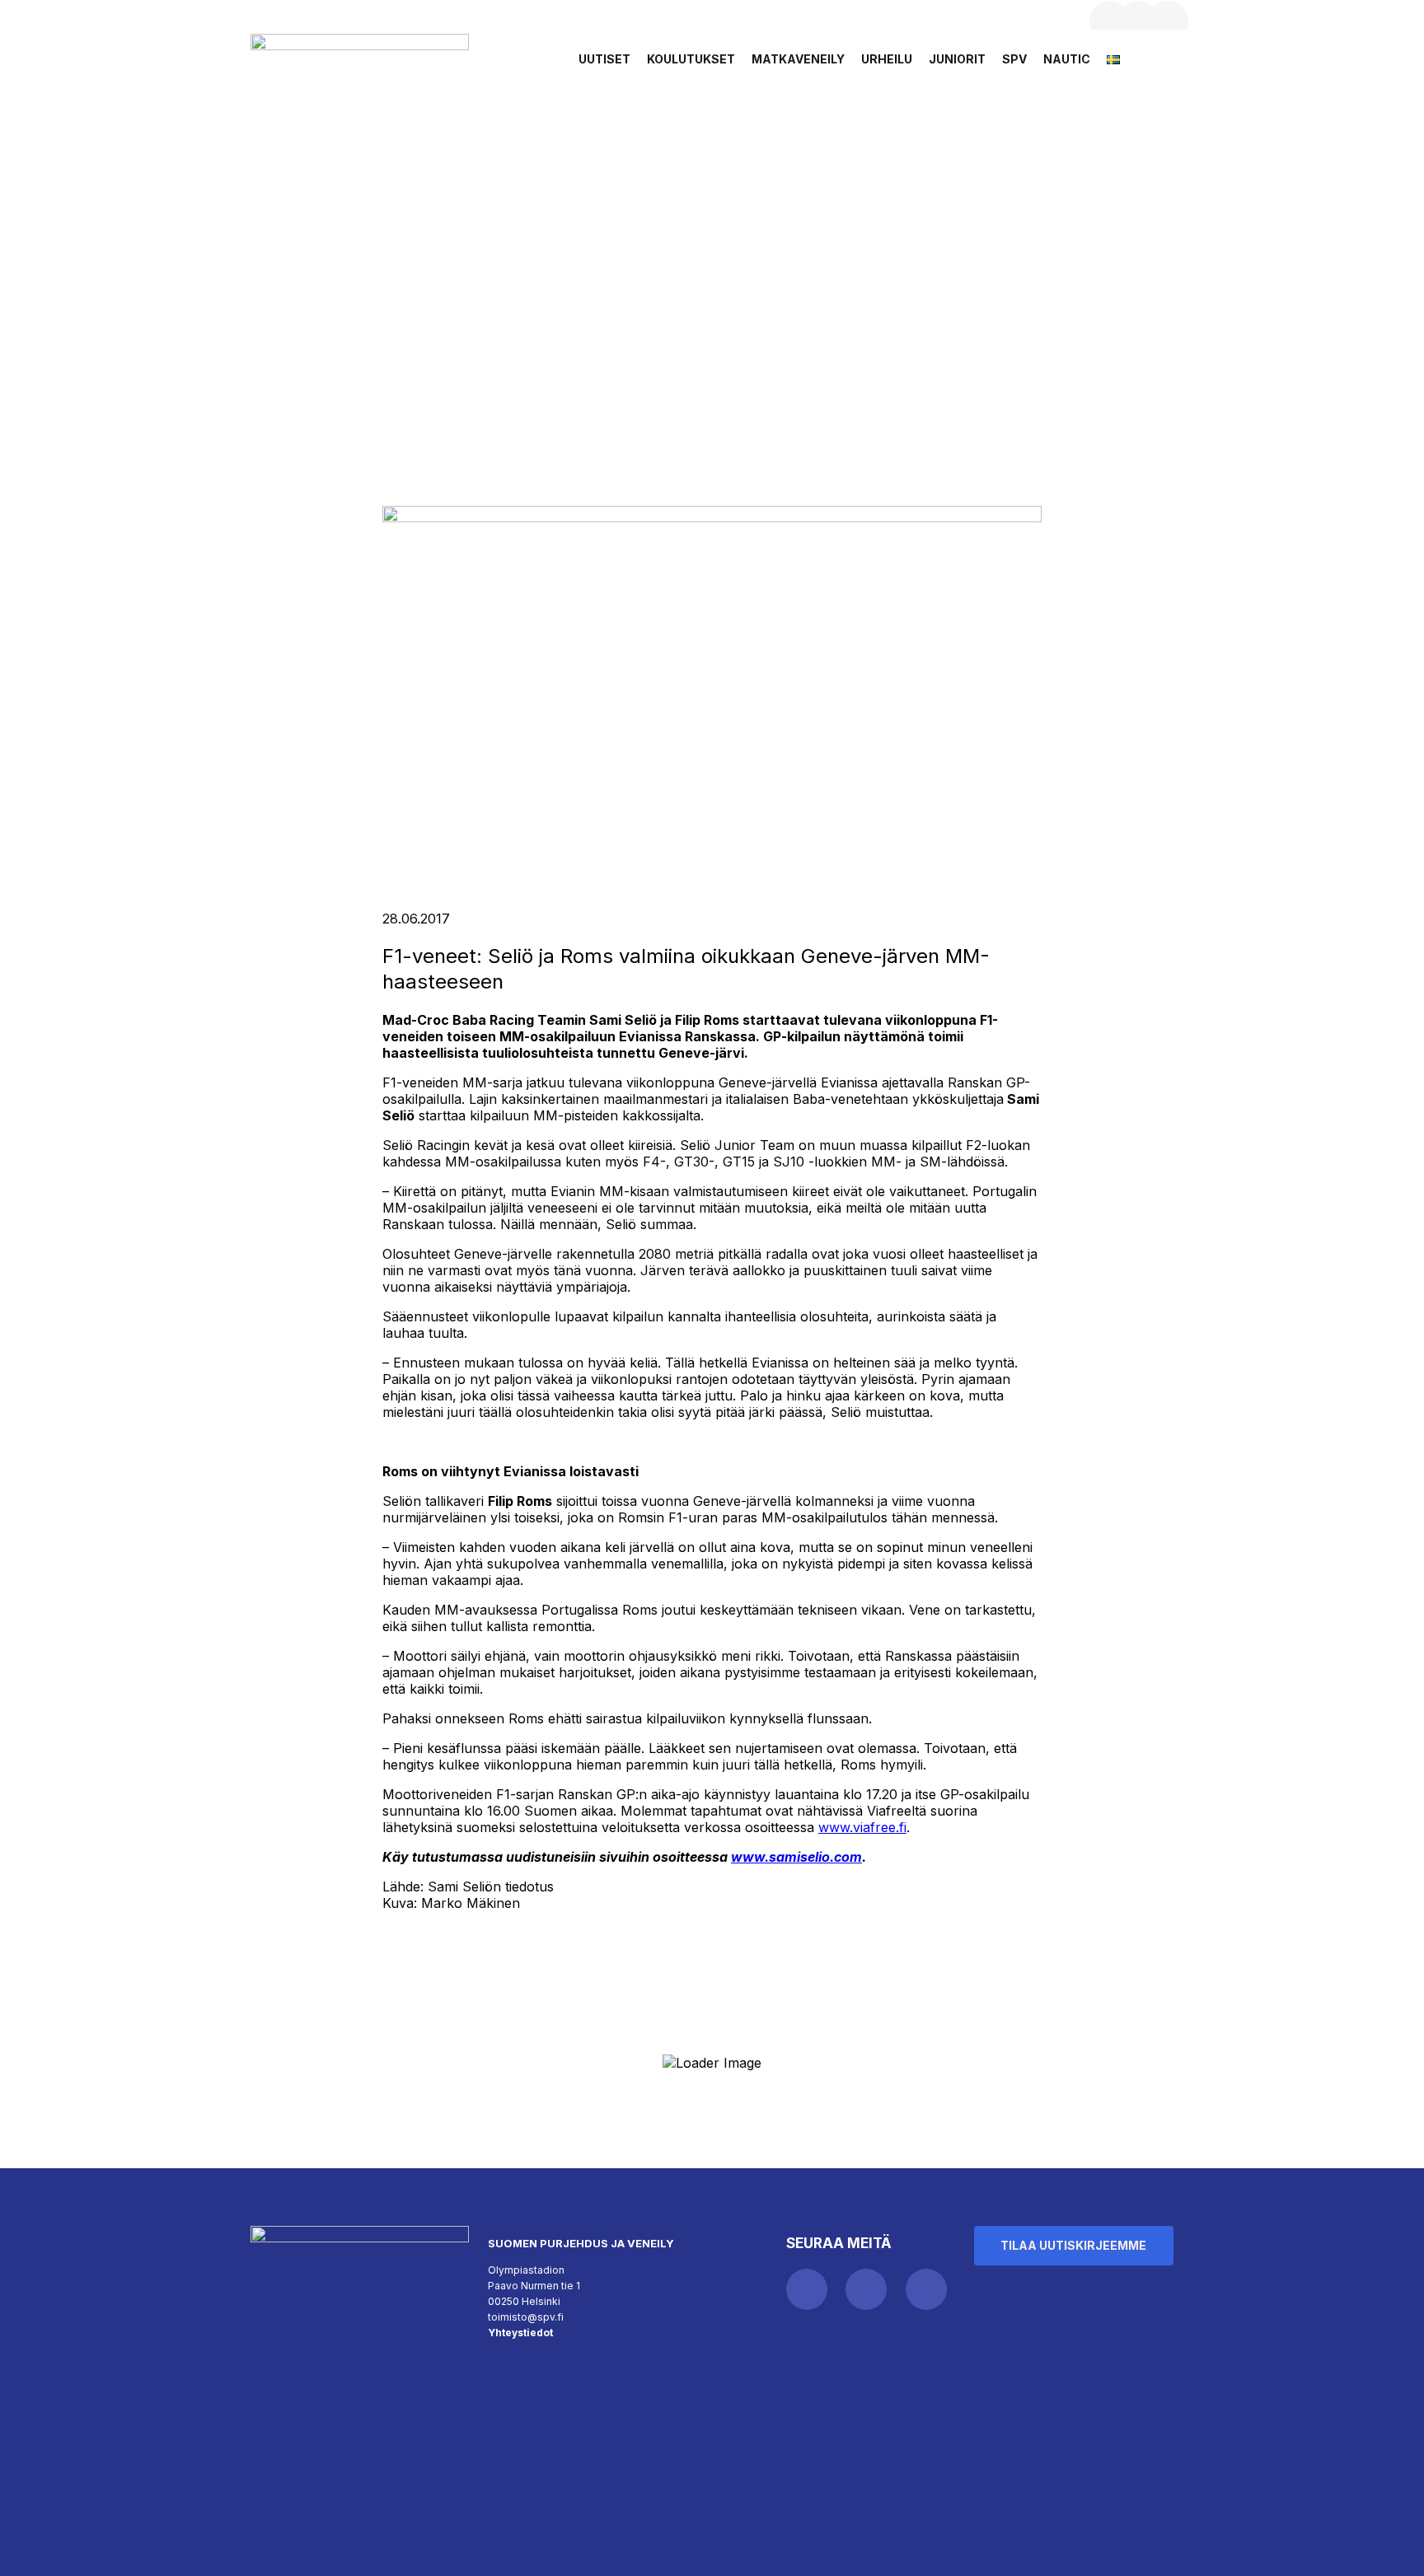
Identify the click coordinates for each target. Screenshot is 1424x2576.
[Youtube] (1168, 21)
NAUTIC (1067, 59)
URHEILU (887, 59)
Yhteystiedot (520, 2333)
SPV (1014, 59)
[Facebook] (1110, 21)
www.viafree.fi (862, 1827)
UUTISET (604, 59)
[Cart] (1167, 64)
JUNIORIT (957, 59)
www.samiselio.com (796, 1857)
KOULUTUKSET (691, 59)
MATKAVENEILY (798, 59)
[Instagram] (1139, 21)
